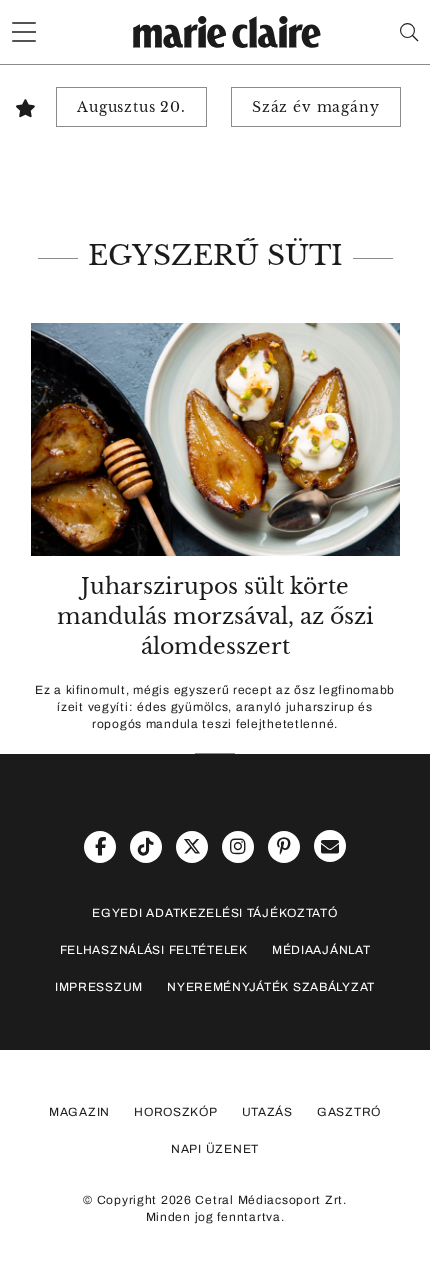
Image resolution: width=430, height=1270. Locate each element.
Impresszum (99, 987)
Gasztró (349, 1112)
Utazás (267, 1112)
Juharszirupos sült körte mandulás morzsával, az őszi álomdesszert (215, 616)
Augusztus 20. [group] (131, 107)
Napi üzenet (215, 1149)
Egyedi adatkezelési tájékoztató (214, 913)
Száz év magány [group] (316, 107)
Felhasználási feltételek (154, 950)
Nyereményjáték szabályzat (271, 987)
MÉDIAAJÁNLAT (321, 950)
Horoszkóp (175, 1112)
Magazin (79, 1112)
